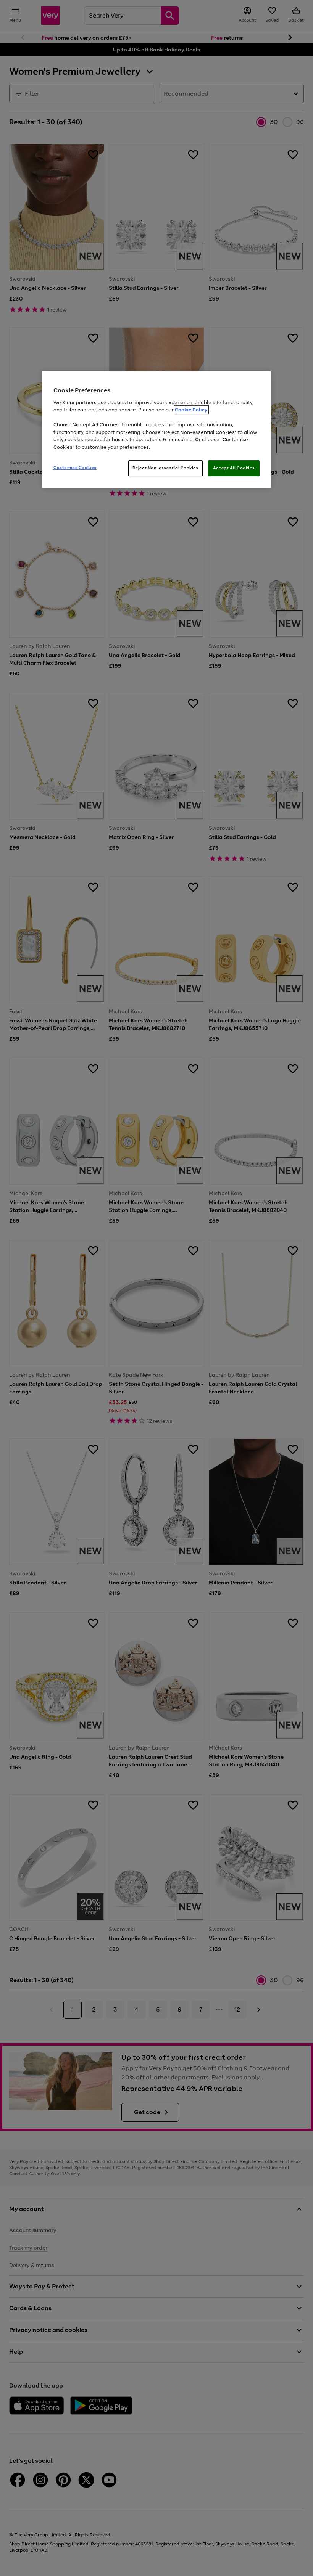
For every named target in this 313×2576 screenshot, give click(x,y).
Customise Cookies (75, 468)
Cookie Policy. (191, 410)
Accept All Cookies (234, 468)
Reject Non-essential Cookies (165, 468)
